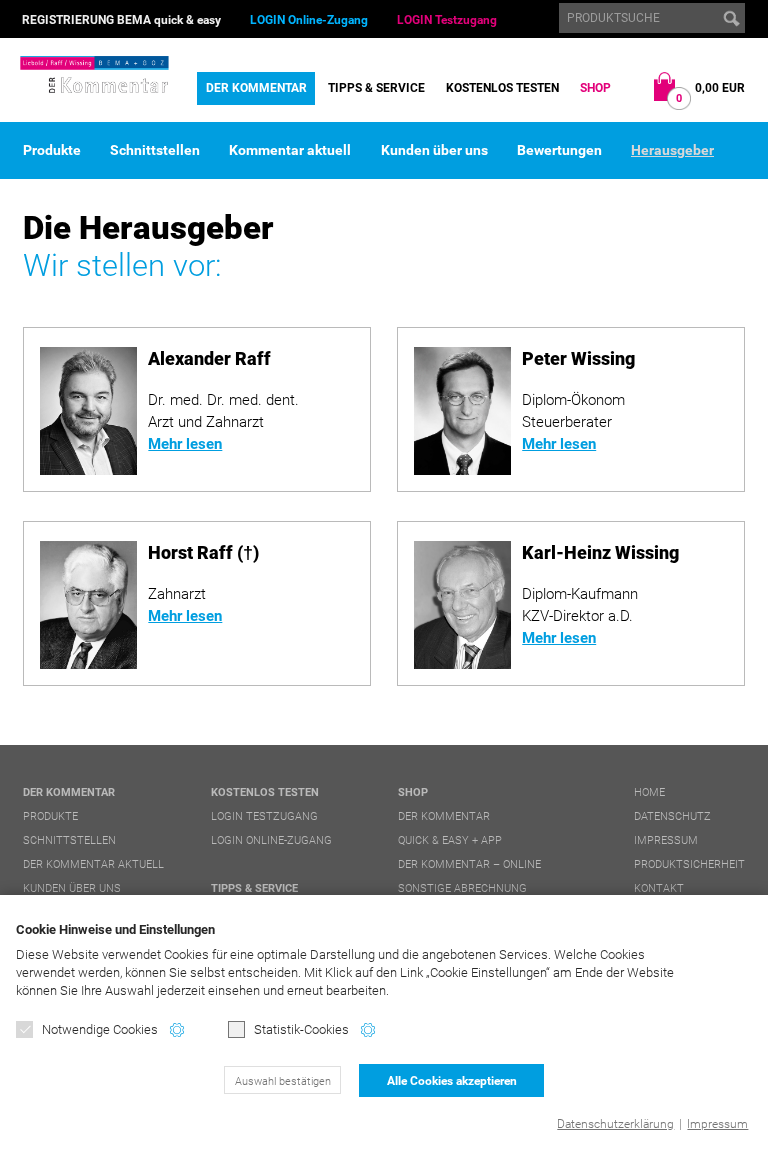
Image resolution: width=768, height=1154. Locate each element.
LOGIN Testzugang (447, 20)
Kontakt (659, 888)
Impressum (717, 1124)
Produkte (52, 150)
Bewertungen (559, 150)
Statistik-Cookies (301, 1029)
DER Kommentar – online (469, 864)
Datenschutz (672, 816)
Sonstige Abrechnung (462, 888)
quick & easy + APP (450, 840)
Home (649, 792)
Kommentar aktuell (290, 150)
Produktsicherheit (689, 864)
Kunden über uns (434, 150)
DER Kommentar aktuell (93, 864)
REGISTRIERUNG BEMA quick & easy (121, 20)
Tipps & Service (376, 88)
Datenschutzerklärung (615, 1124)
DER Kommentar (256, 88)
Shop (595, 88)
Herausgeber (672, 150)
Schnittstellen (155, 150)
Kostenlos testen (502, 88)
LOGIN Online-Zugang (309, 20)
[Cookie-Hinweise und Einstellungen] (177, 1030)
